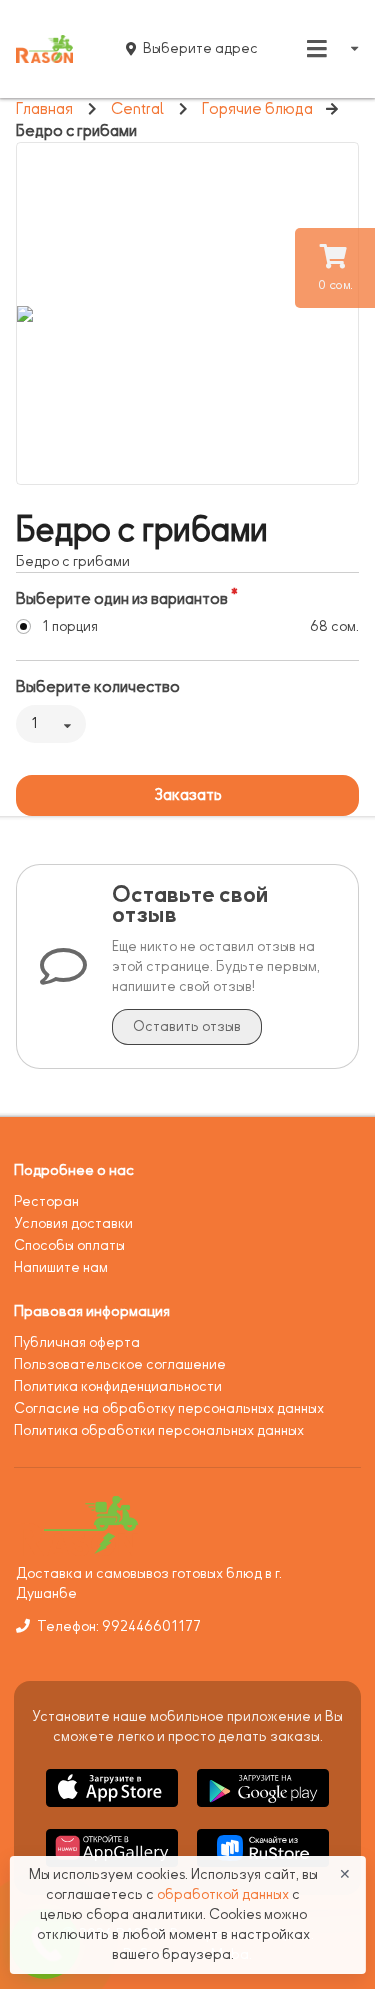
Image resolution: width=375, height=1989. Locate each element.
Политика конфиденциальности (118, 1386)
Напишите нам (61, 1267)
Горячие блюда (257, 109)
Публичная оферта (77, 1342)
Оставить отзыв (187, 1026)
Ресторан (46, 1201)
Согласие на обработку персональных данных (169, 1408)
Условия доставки (73, 1223)
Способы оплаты (69, 1245)
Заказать (188, 795)
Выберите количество (98, 687)
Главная (44, 109)
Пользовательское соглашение (120, 1364)
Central (137, 109)
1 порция (70, 626)
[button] (113, 1810)
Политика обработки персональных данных (159, 1430)
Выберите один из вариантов (122, 599)
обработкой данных (224, 1894)
